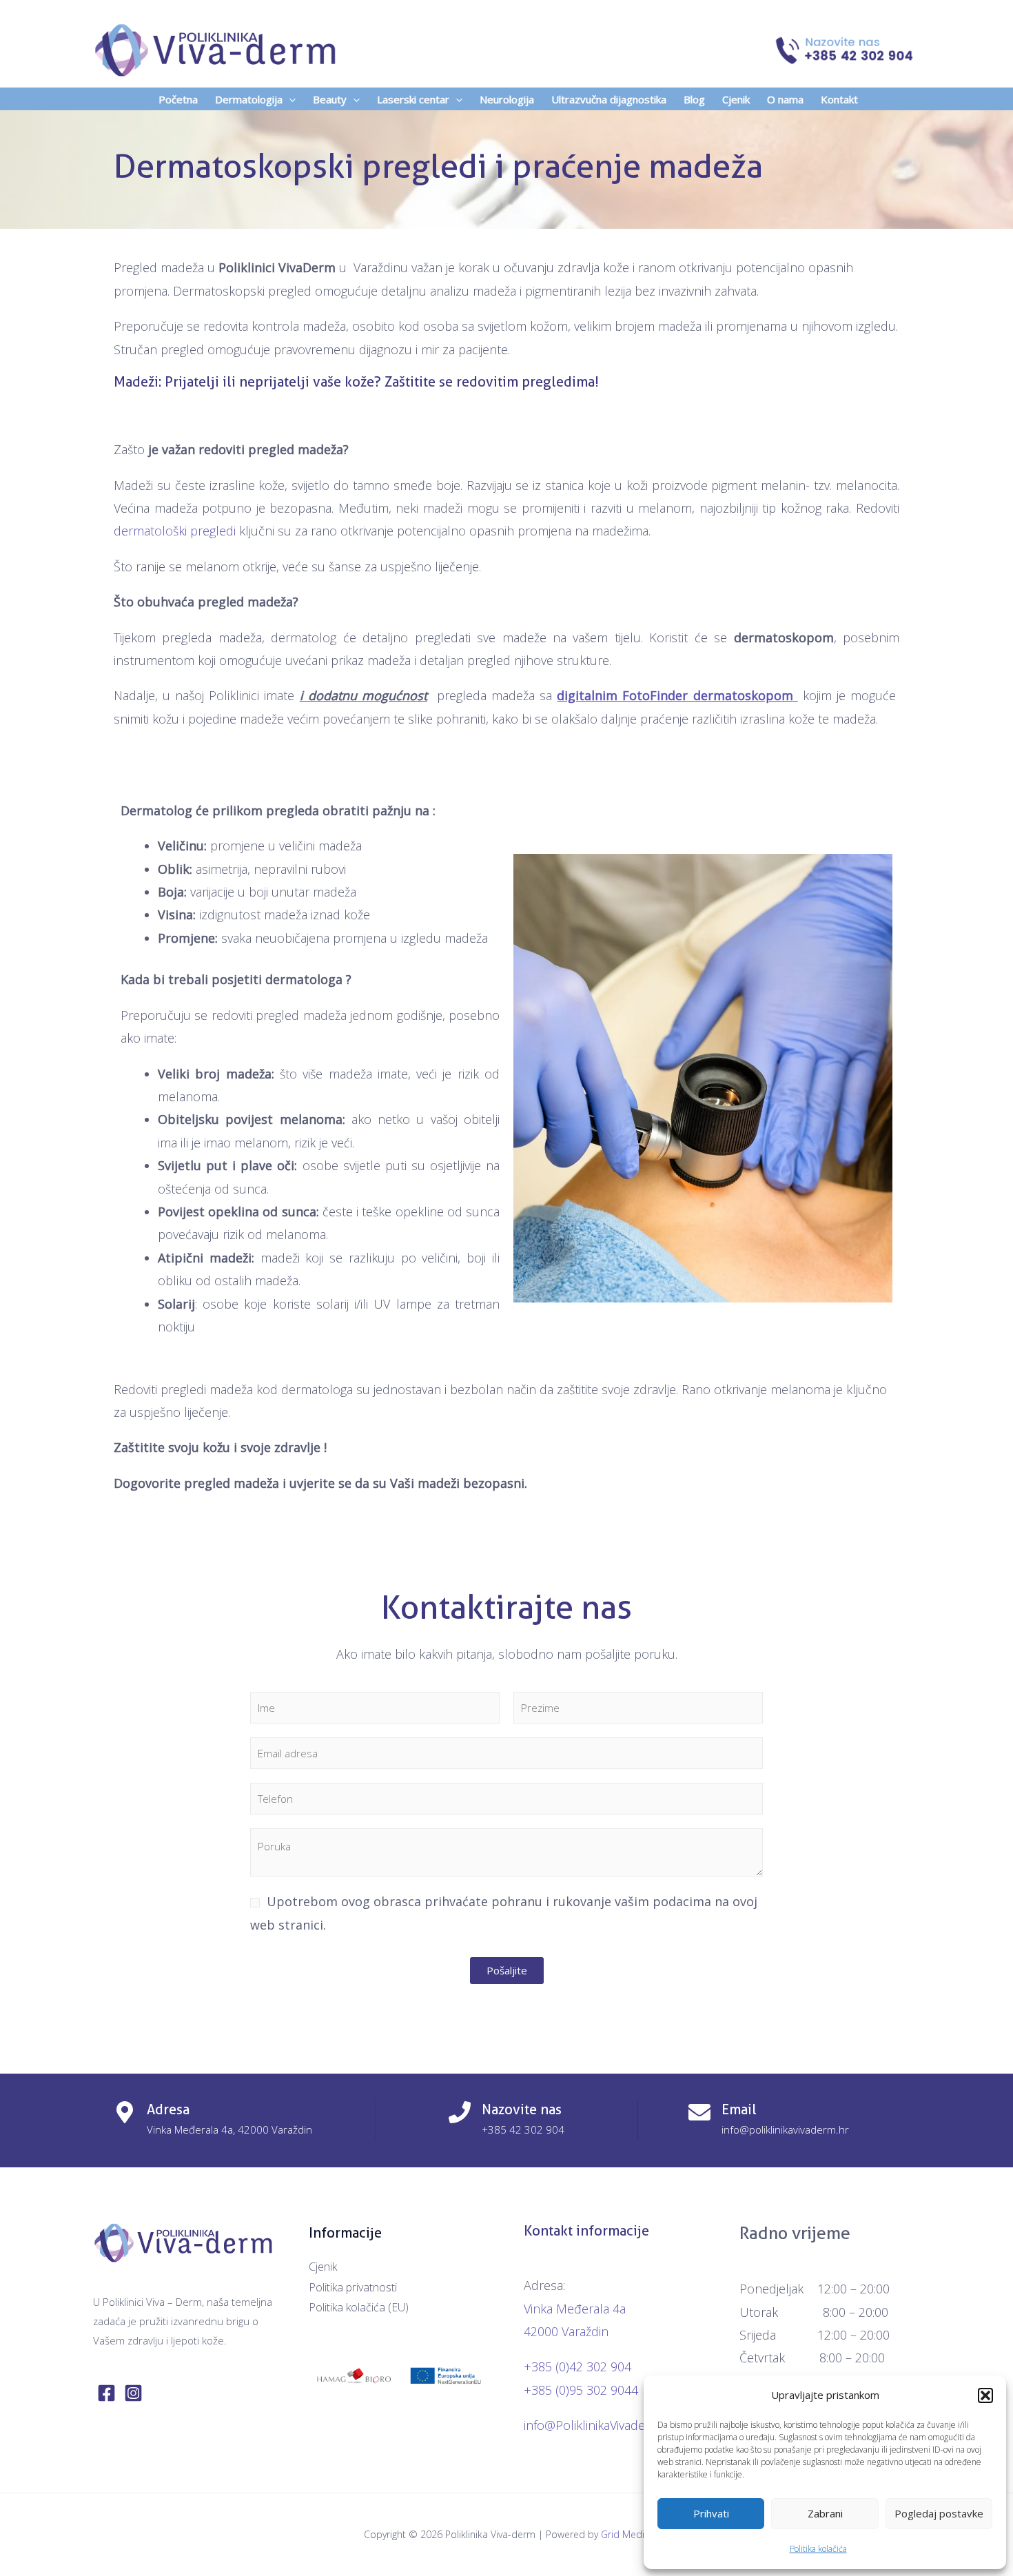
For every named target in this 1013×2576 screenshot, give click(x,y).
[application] (289, 99)
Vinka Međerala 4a (575, 2309)
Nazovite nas (522, 2109)
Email (739, 2109)
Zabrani (825, 2513)
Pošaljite (507, 1970)
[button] (985, 2395)
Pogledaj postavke (939, 2513)
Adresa (168, 2109)
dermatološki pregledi (175, 531)
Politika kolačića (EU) (359, 2307)
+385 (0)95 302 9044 (581, 2390)
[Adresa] (125, 2112)
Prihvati (711, 2513)
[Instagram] (133, 2393)
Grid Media (625, 2534)
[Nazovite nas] (460, 2112)
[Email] (699, 2112)
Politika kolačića (818, 2549)
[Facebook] (106, 2393)
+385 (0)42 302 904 (577, 2367)
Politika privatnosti (353, 2287)
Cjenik (323, 2267)
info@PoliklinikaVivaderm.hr (600, 2425)
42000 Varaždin (566, 2331)
